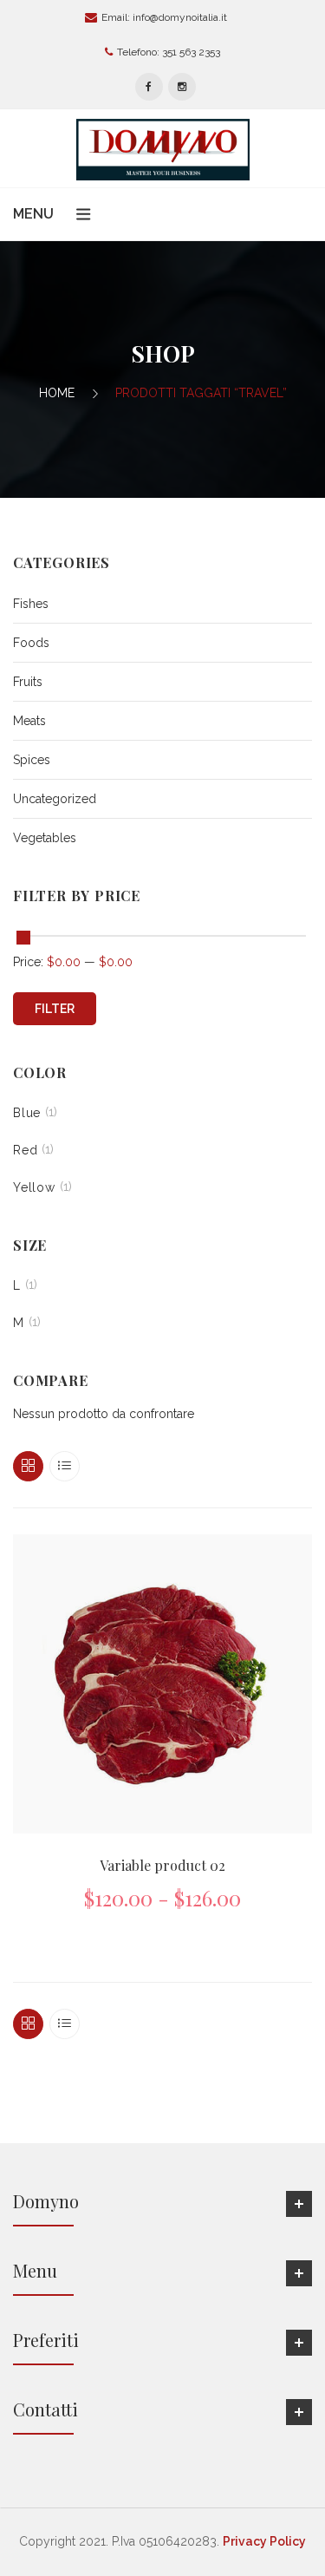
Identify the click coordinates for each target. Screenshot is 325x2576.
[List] (65, 1466)
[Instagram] (182, 87)
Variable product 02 (162, 1865)
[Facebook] (149, 87)
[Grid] (28, 1466)
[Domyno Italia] (163, 148)
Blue (27, 1113)
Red (25, 1150)
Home (57, 393)
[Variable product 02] (162, 1684)
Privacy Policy (264, 2541)
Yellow (34, 1187)
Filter (55, 1009)
